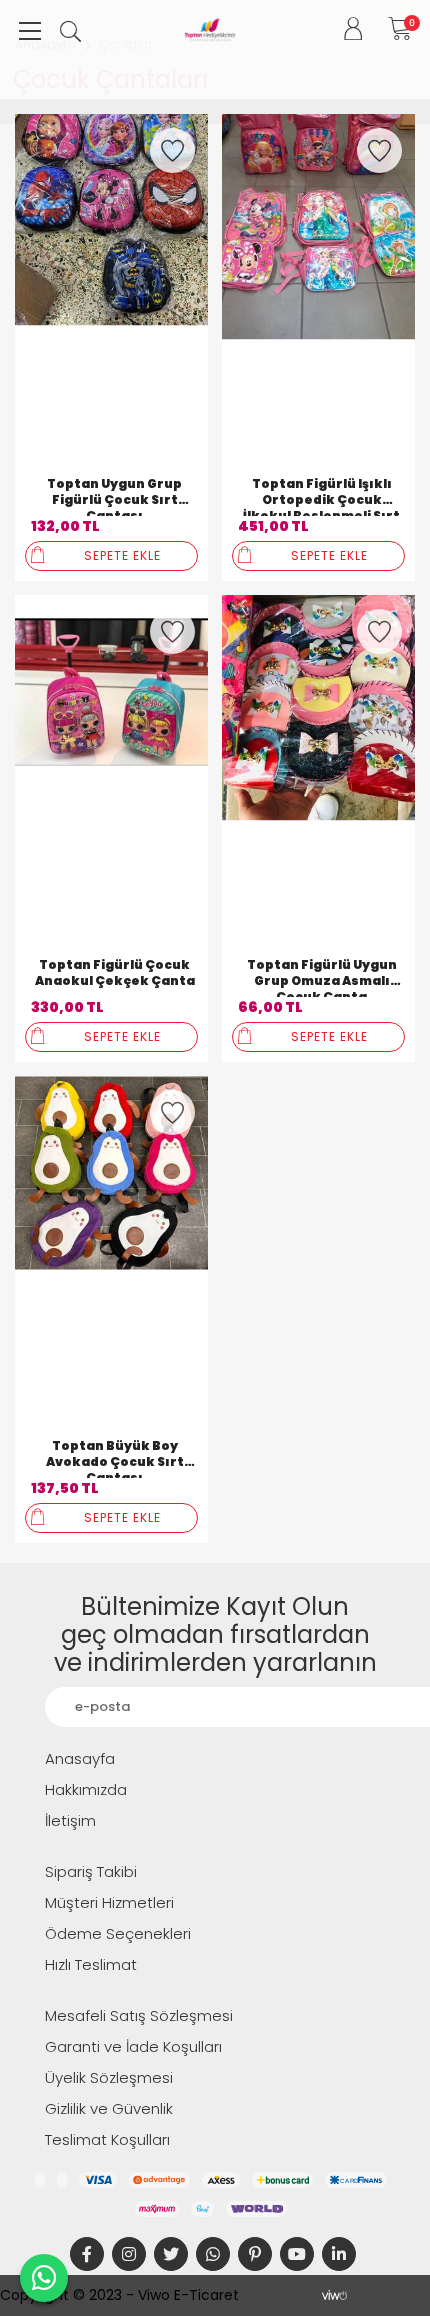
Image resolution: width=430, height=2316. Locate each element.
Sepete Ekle (122, 555)
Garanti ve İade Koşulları (133, 2046)
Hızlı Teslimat (91, 1964)
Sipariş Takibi (91, 1871)
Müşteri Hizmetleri (109, 1902)
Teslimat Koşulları (107, 2139)
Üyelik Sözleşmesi (109, 2077)
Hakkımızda (86, 1789)
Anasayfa (80, 1758)
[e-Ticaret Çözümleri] (335, 2295)
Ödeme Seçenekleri (118, 1933)
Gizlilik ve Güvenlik (109, 2108)
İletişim (70, 1820)
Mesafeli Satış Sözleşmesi (139, 2015)
